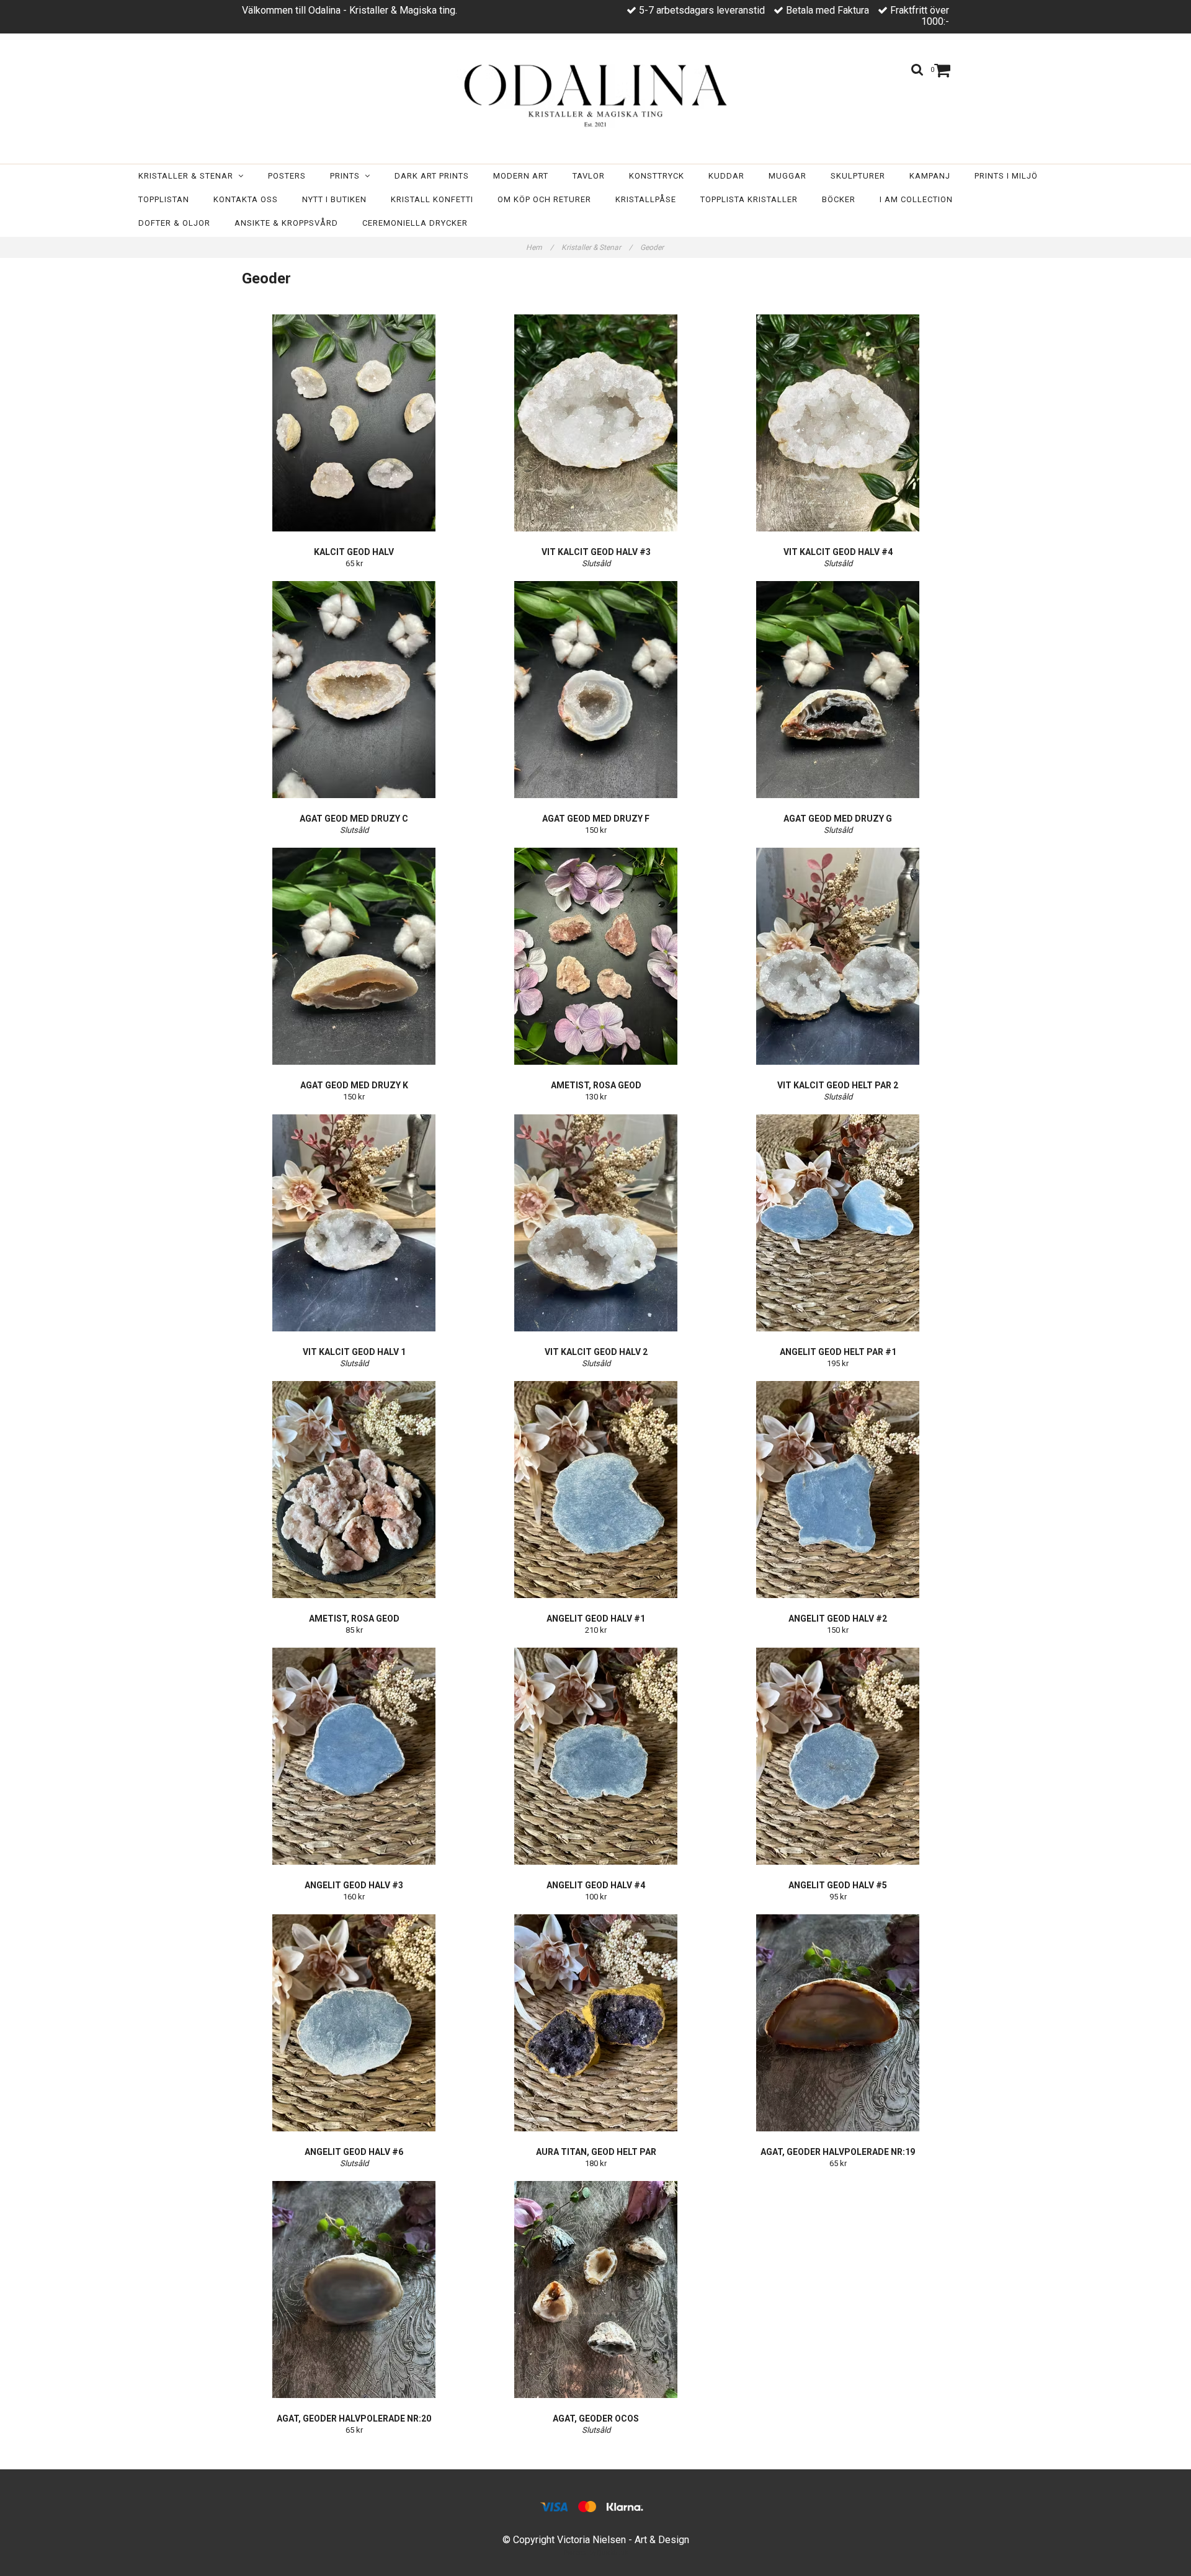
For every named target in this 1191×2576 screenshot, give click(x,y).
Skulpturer (858, 176)
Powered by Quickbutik (596, 2553)
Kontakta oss (246, 199)
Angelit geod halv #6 (354, 2152)
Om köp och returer (544, 199)
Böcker (839, 199)
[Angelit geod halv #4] (596, 1756)
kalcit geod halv (354, 552)
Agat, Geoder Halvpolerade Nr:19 (838, 2152)
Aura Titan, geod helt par (596, 2152)
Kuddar (726, 176)
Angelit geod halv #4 (596, 1885)
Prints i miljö (1006, 176)
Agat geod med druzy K (354, 1085)
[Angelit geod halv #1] (596, 1490)
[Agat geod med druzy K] (354, 956)
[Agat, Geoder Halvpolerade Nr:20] (354, 2290)
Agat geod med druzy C (354, 819)
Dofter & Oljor (174, 223)
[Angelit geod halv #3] (354, 1756)
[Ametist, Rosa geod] (596, 956)
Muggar (787, 176)
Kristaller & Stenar (188, 176)
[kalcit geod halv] (354, 423)
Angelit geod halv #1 (596, 1619)
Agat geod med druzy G (838, 819)
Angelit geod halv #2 (838, 1619)
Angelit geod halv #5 (838, 1885)
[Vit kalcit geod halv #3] (596, 423)
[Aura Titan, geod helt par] (596, 2023)
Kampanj (930, 176)
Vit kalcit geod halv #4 (838, 552)
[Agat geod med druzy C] (354, 690)
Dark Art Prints (432, 176)
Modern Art (521, 176)
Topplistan (164, 199)
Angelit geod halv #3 (354, 1885)
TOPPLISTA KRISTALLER (749, 199)
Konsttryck (657, 176)
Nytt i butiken (334, 199)
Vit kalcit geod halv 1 (354, 1352)
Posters (287, 176)
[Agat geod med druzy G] (838, 690)
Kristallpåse (646, 199)
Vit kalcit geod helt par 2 (838, 1085)
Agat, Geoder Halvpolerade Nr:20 (354, 2418)
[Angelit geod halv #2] (838, 1490)
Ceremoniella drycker (415, 223)
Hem (540, 247)
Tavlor (589, 176)
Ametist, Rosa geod (596, 1085)
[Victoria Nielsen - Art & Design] (595, 95)
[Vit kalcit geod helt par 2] (838, 956)
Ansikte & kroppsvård (286, 223)
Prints (347, 176)
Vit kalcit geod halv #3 (596, 552)
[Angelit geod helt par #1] (838, 1223)
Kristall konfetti (432, 199)
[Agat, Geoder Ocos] (596, 2290)
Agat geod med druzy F (596, 819)
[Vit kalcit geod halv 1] (354, 1223)
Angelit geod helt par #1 (838, 1352)
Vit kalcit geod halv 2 (596, 1352)
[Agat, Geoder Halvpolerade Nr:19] (838, 2023)
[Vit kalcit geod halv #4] (838, 423)
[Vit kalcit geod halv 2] (596, 1223)
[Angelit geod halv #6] (354, 2023)
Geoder (653, 247)
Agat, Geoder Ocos (596, 2418)
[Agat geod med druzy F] (596, 690)
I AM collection (916, 199)
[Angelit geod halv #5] (838, 1756)
